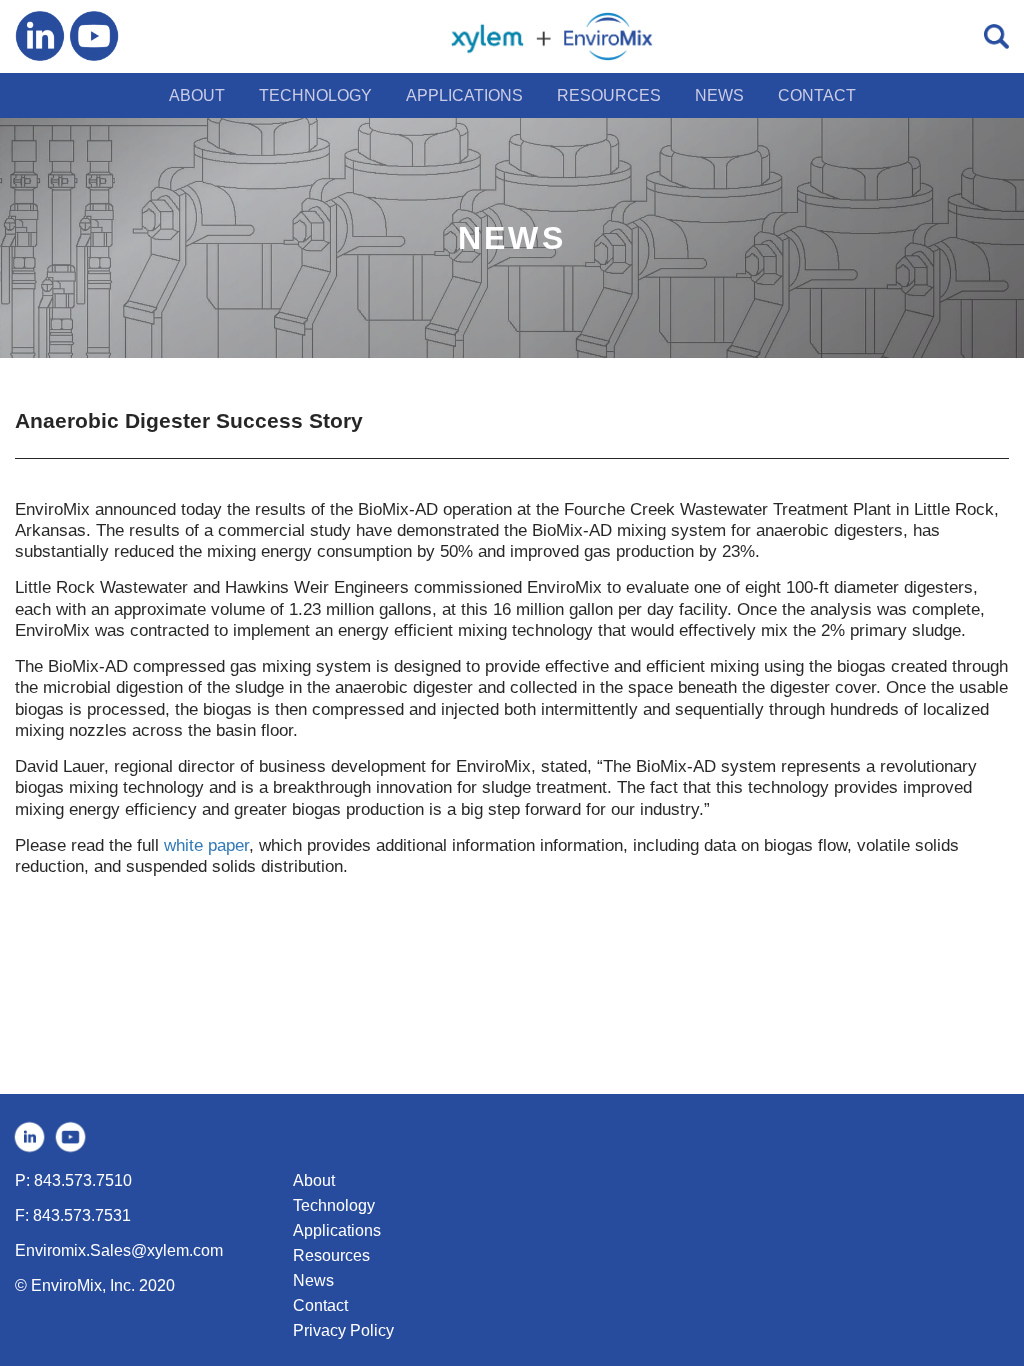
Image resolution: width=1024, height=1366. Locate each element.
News (313, 1280)
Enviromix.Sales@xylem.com (119, 1250)
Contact (320, 1305)
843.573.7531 (82, 1215)
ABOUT (197, 95)
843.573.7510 (83, 1180)
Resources (331, 1255)
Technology (334, 1205)
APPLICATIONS (464, 95)
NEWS (719, 95)
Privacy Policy (343, 1330)
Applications (337, 1230)
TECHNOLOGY (315, 95)
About (314, 1180)
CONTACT (817, 95)
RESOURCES (609, 95)
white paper (206, 845)
